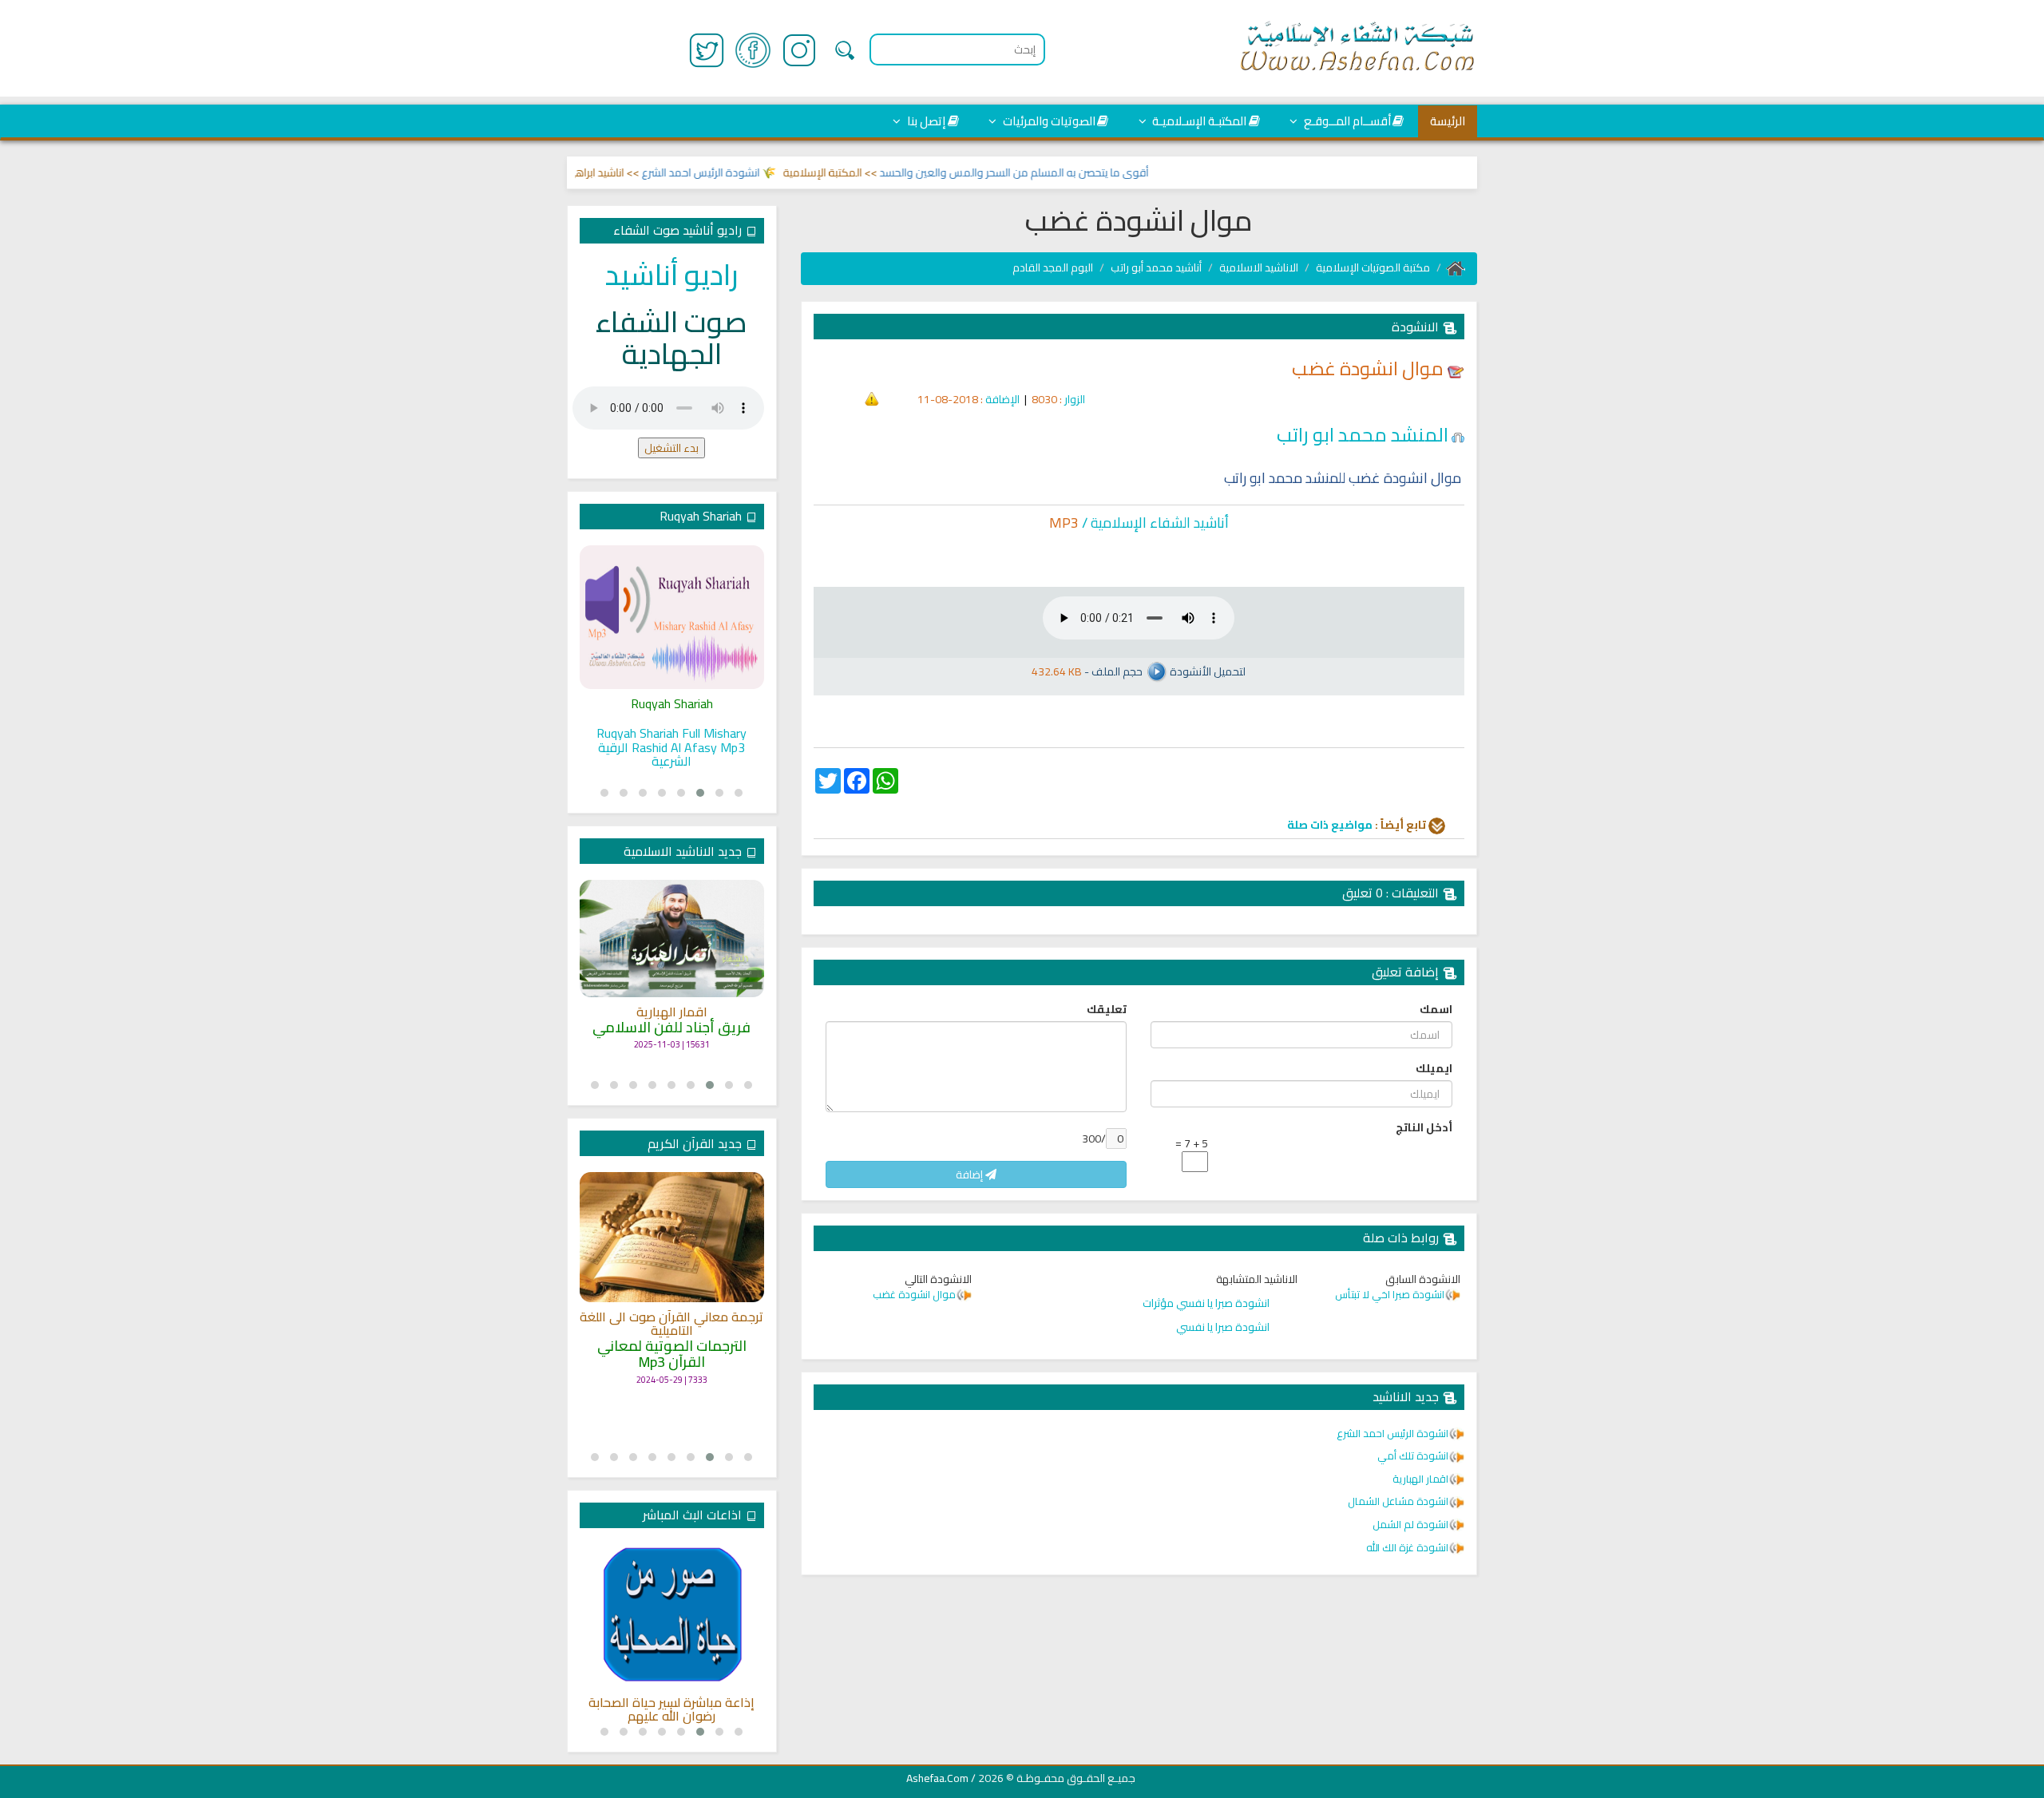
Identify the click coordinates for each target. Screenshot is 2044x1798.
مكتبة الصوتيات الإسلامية (1373, 267)
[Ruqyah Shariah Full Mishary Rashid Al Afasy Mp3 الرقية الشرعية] (672, 617)
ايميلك (1434, 1068)
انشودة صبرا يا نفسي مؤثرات (1206, 1303)
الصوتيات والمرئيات (1048, 121)
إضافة (971, 1174)
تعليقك (1107, 1009)
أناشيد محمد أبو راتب (1156, 267)
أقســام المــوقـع (1346, 121)
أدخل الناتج (1424, 1127)
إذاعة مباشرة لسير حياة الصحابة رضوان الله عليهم (671, 1710)
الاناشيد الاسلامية (1259, 267)
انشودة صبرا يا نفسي (1223, 1327)
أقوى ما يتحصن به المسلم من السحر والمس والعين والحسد (1047, 172)
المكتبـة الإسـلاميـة (1198, 121)
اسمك (1436, 1009)
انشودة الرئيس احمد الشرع (734, 172)
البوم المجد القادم (1053, 267)
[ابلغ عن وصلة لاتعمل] (872, 398)
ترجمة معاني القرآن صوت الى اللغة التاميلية (671, 1324)
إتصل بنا (925, 121)
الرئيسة (1448, 121)
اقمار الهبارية (672, 1012)
